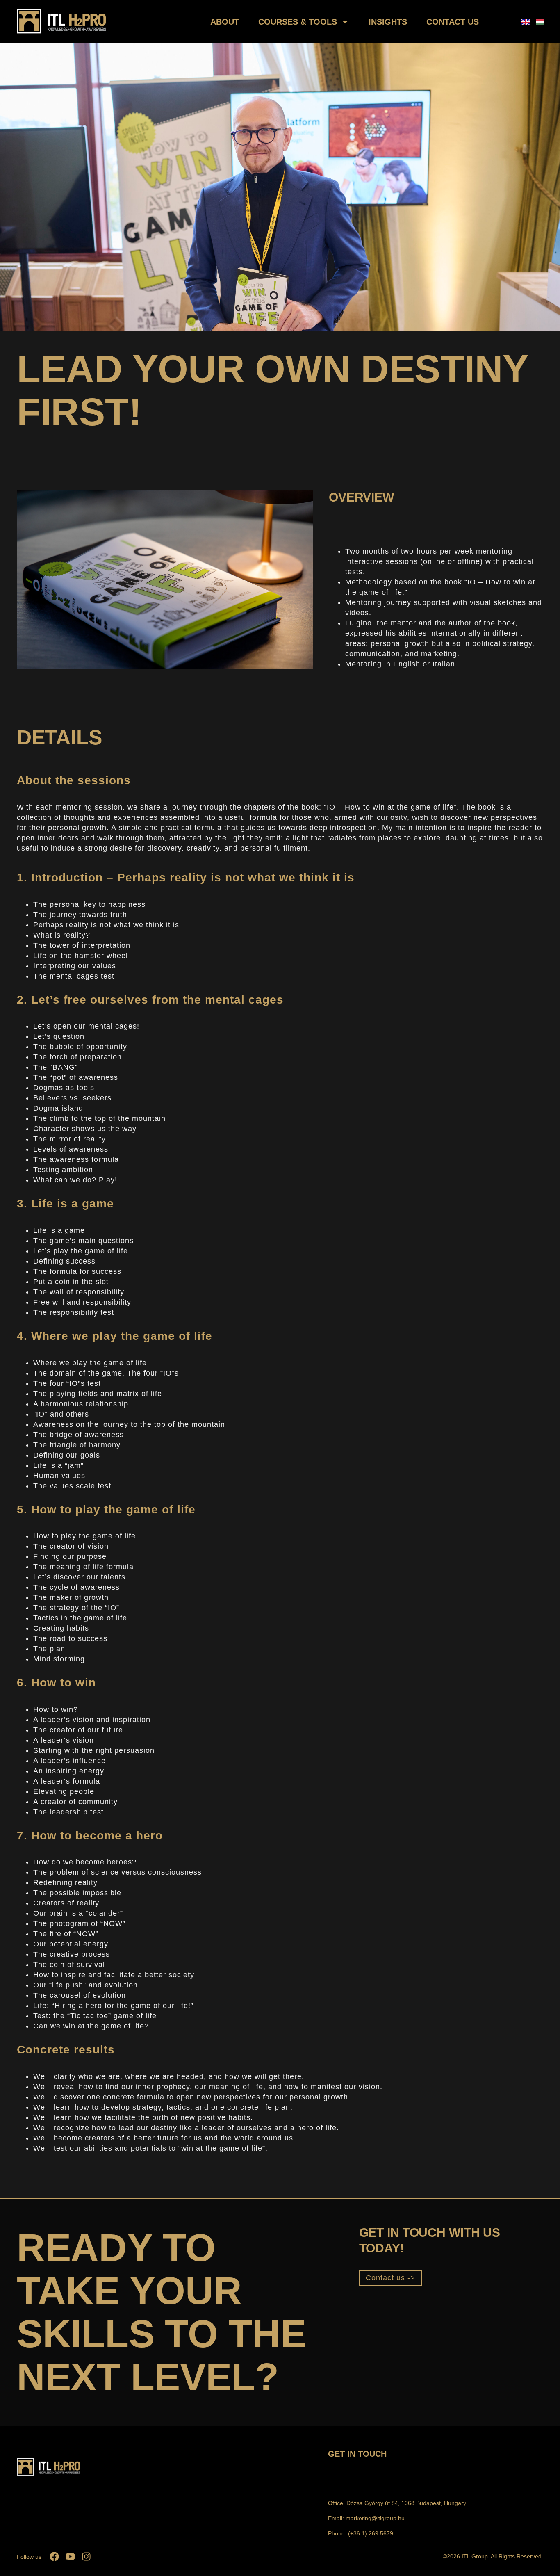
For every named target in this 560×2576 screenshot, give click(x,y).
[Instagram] (86, 2557)
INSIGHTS (388, 22)
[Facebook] (54, 2557)
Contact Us (453, 22)
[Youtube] (70, 2557)
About (225, 22)
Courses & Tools (298, 22)
